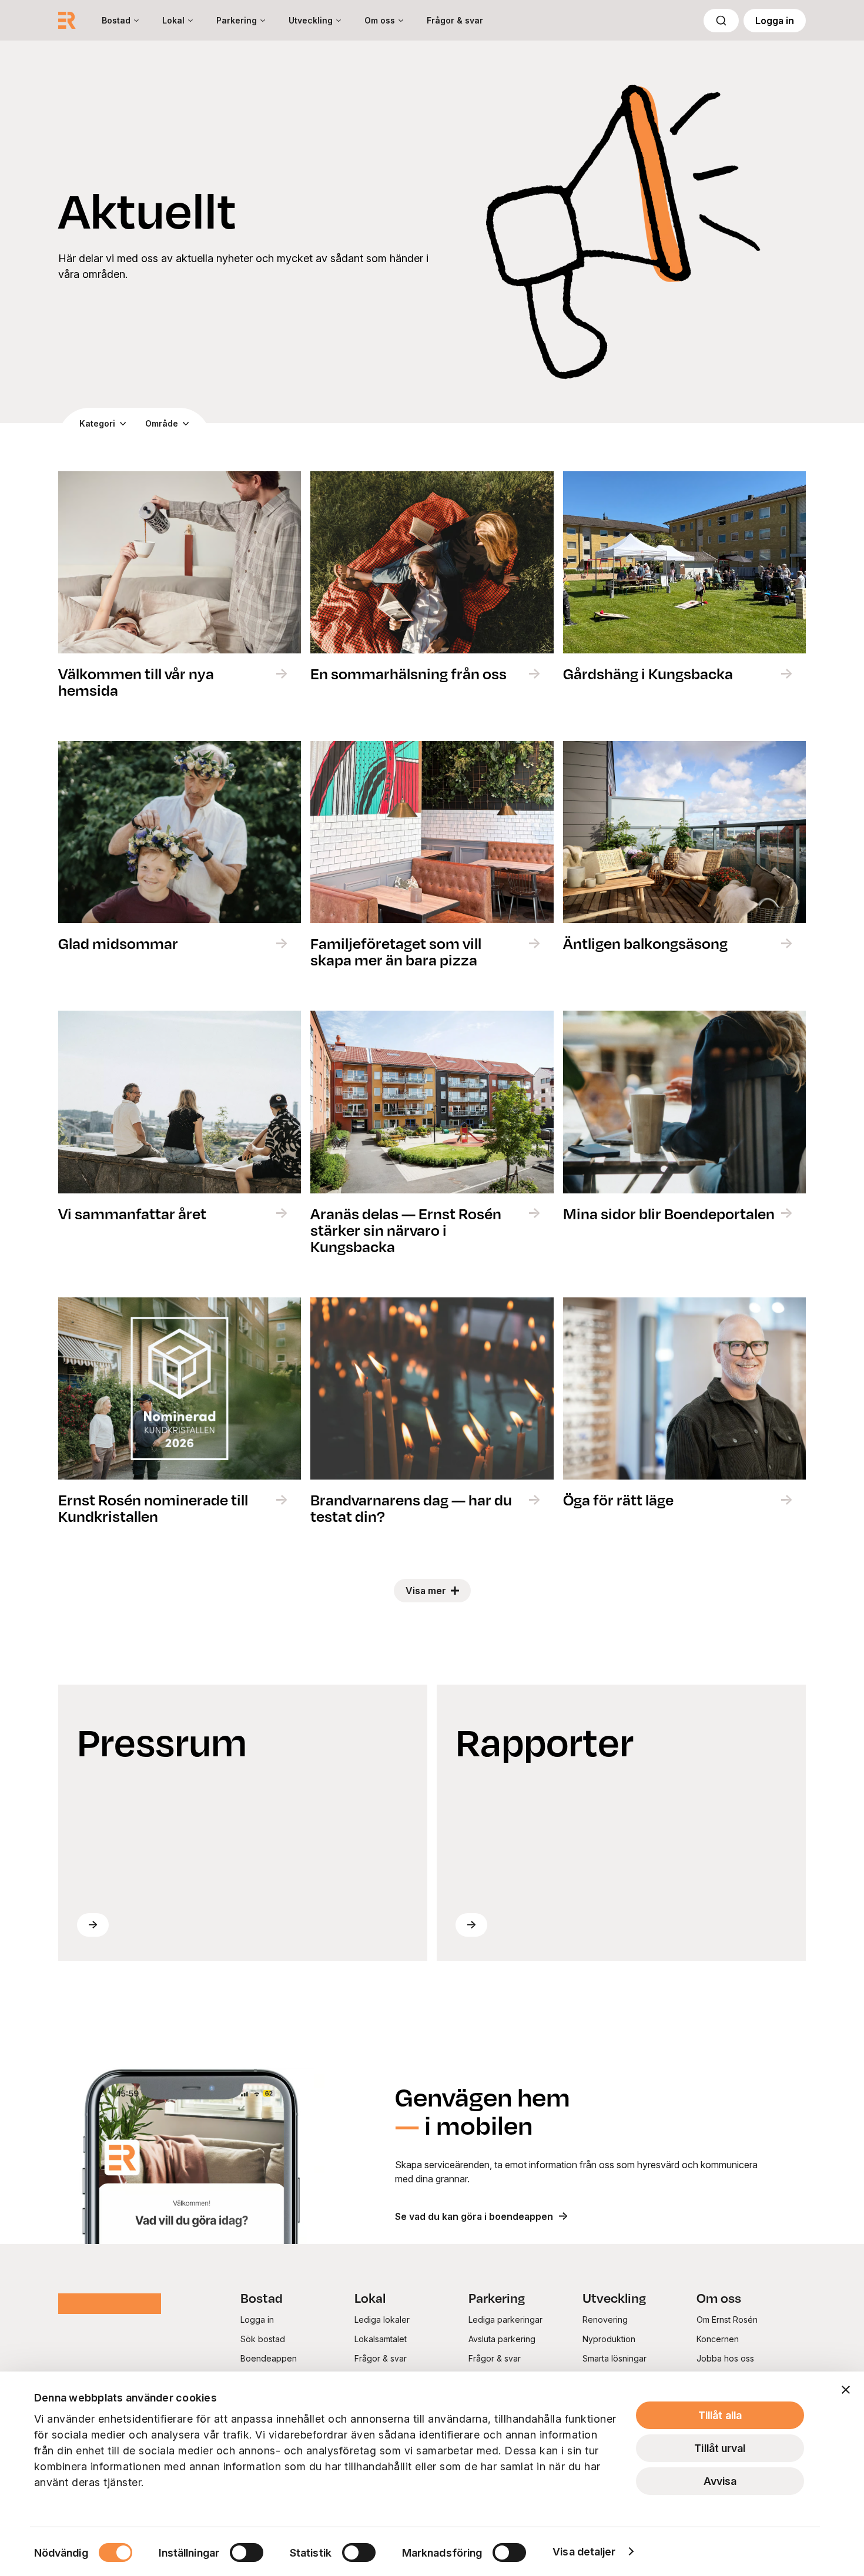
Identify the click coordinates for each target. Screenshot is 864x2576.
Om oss (380, 20)
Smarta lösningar (614, 2358)
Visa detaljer (584, 2552)
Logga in (775, 21)
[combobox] (721, 21)
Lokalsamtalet (381, 2339)
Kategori (97, 423)
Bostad (116, 20)
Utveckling (311, 20)
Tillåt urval (720, 2448)
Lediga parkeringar (505, 2320)
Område (162, 423)
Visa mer (426, 1591)
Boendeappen (269, 2358)
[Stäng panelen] (846, 2390)
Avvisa (720, 2481)
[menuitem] (120, 20)
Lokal (173, 20)
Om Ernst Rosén (727, 2320)
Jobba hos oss (725, 2358)
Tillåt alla (720, 2415)
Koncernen (718, 2339)
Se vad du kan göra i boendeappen (474, 2216)
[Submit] (721, 21)
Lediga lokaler (382, 2320)
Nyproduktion (609, 2339)
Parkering (237, 20)
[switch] (247, 2552)
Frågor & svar (455, 20)
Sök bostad (263, 2339)
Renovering (605, 2320)
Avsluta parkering (502, 2339)
